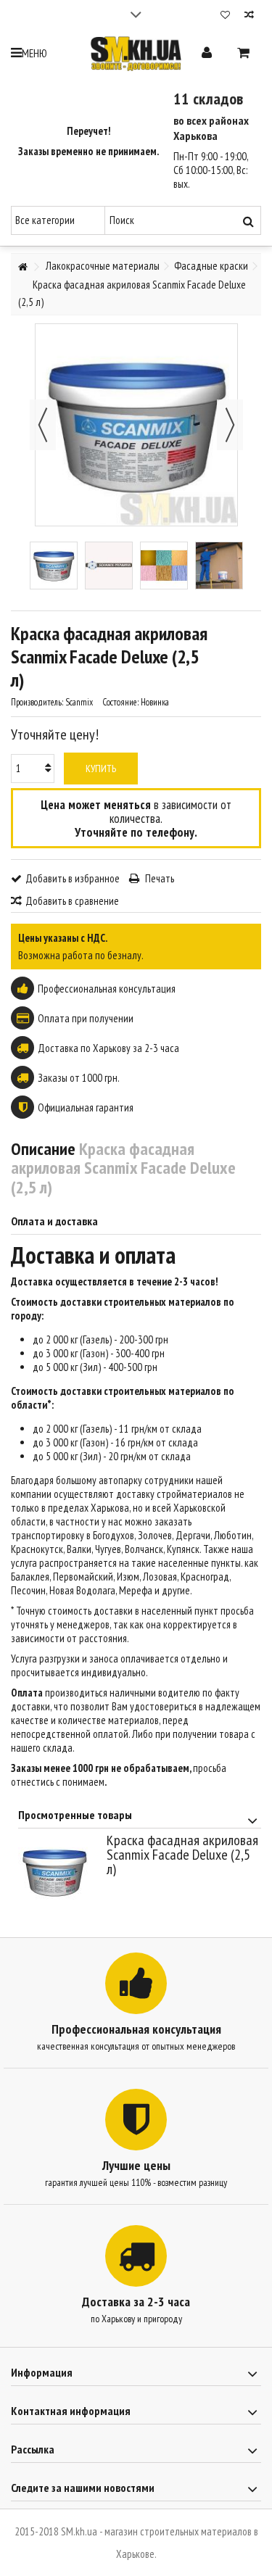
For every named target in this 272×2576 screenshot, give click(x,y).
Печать (158, 878)
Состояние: (120, 702)
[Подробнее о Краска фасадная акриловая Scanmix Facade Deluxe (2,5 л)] (59, 1872)
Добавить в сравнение (72, 901)
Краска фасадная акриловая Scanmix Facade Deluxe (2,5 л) (182, 1854)
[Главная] (22, 267)
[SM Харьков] (136, 54)
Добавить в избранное (73, 878)
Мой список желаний (225, 16)
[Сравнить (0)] (249, 16)
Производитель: (37, 702)
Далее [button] (230, 425)
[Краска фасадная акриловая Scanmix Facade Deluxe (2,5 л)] (54, 566)
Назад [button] (43, 425)
